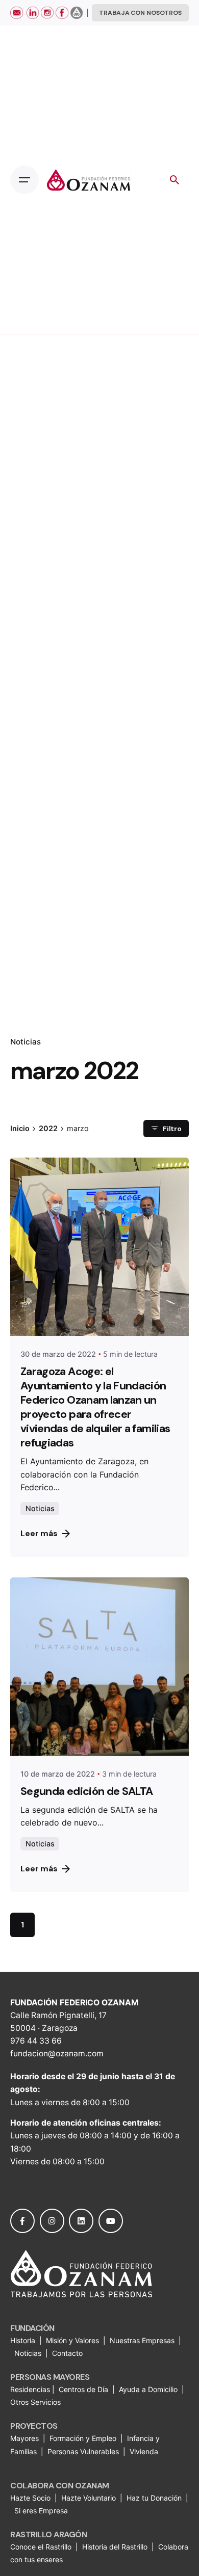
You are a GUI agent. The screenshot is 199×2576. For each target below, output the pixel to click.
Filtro (172, 1129)
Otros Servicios (36, 2402)
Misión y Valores (72, 2340)
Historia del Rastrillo (115, 2547)
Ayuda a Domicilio (148, 2389)
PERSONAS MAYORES (50, 2377)
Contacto (67, 2353)
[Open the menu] (24, 180)
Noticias (26, 1042)
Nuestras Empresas (142, 2340)
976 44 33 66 (36, 2041)
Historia (24, 2340)
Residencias (31, 2389)
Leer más (39, 1533)
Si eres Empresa (42, 2511)
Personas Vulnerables (84, 2451)
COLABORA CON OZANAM (60, 2486)
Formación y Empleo (83, 2438)
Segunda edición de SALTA (86, 1791)
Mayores (26, 2438)
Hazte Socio (31, 2498)
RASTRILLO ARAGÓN (48, 2534)
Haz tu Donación (154, 2498)
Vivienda (145, 2451)
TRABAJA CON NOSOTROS (140, 13)
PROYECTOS (34, 2426)
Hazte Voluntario (89, 2498)
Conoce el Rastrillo (42, 2547)
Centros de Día (83, 2389)
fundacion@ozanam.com (57, 2054)
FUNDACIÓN (32, 2328)
